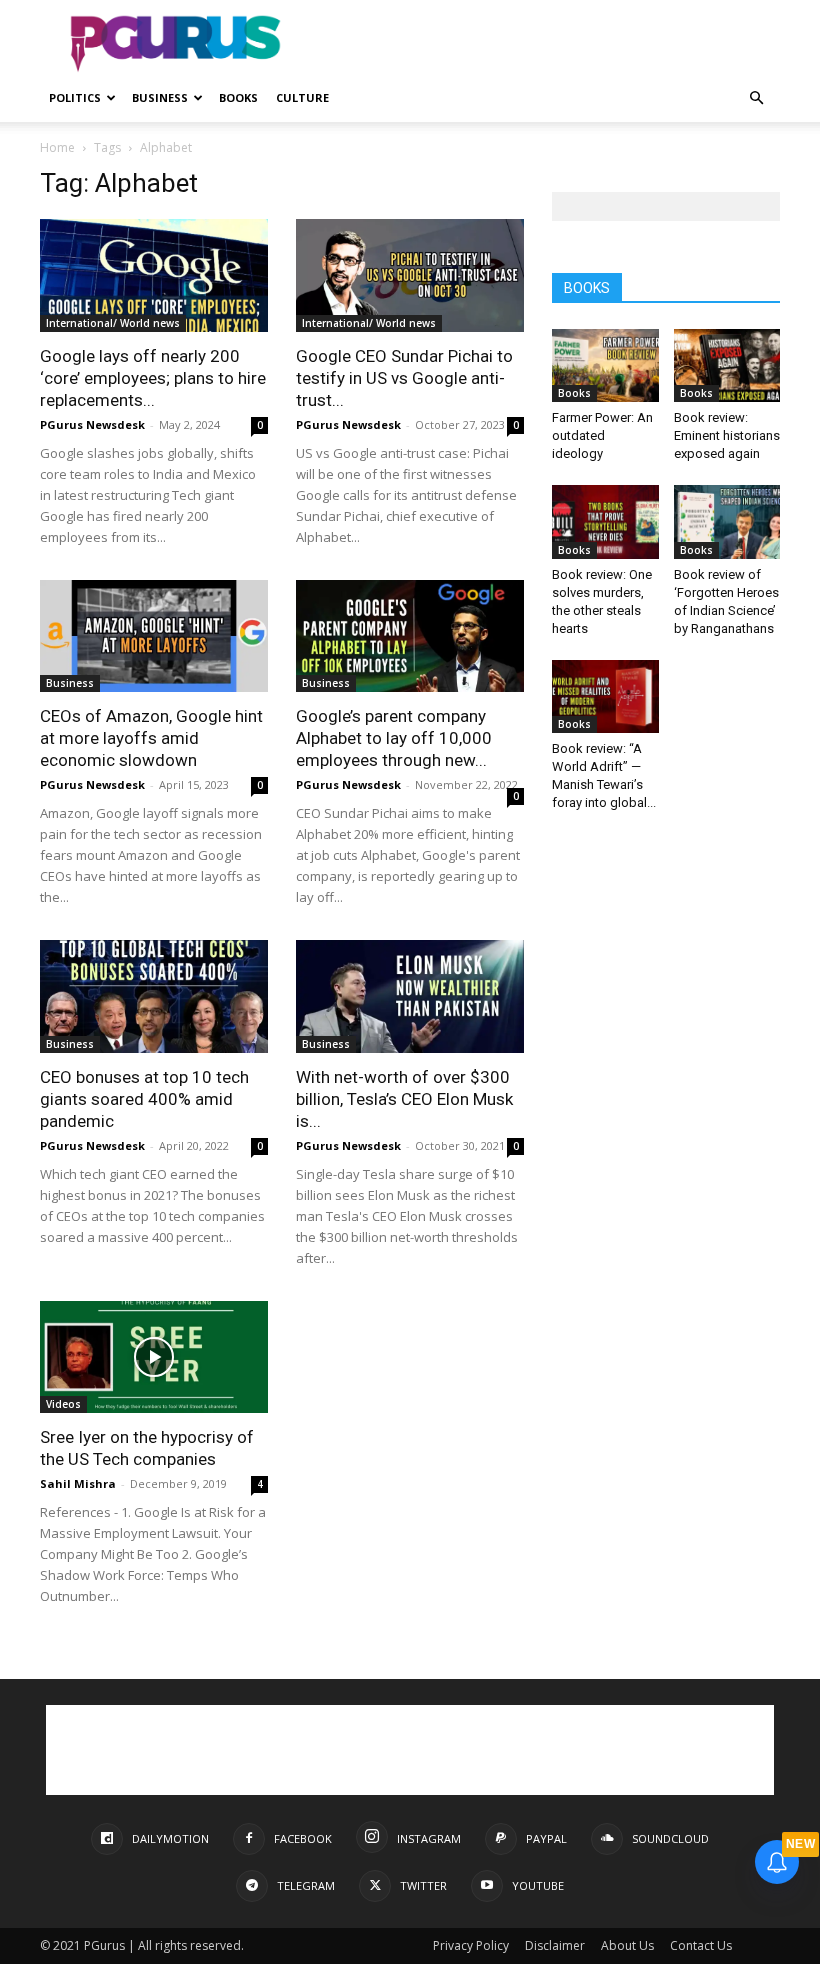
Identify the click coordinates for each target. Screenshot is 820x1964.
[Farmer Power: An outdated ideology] (605, 365)
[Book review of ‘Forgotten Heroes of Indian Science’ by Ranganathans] (727, 521)
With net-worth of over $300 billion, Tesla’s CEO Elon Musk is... (404, 1099)
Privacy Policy (471, 1945)
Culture (302, 97)
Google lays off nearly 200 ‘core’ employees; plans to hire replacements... (153, 378)
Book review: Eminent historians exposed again (727, 435)
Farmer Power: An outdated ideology (602, 435)
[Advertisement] (545, 44)
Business (160, 97)
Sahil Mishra (78, 1483)
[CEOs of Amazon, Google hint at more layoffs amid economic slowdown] (154, 636)
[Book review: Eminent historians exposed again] (727, 365)
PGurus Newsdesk (92, 424)
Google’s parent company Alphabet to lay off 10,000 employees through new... (394, 738)
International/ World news (113, 323)
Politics (75, 97)
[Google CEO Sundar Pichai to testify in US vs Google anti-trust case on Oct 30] (410, 275)
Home (57, 147)
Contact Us (701, 1945)
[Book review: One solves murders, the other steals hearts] (605, 521)
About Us (627, 1945)
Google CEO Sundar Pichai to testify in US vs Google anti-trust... (404, 378)
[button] (756, 98)
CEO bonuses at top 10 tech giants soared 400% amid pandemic (144, 1099)
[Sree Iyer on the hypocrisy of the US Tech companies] (154, 1357)
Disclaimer (555, 1945)
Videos (63, 1404)
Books (238, 97)
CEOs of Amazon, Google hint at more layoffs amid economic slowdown (151, 738)
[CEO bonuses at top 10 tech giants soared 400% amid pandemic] (154, 996)
